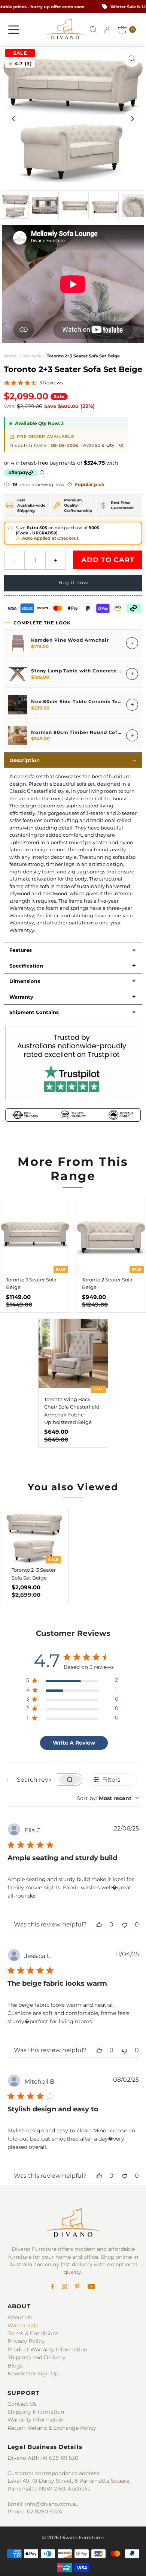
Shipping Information (36, 2412)
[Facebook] (52, 2287)
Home (10, 356)
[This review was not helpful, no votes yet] (125, 1924)
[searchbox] (33, 1780)
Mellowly (32, 356)
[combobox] (108, 1798)
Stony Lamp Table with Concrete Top (79, 671)
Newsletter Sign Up (33, 2373)
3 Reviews (51, 383)
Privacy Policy (26, 2341)
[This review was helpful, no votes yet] (99, 1924)
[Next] (132, 119)
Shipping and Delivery (36, 2357)
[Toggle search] (93, 30)
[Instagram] (64, 2287)
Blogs (15, 2366)
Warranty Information (36, 2420)
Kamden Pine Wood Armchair (70, 640)
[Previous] (14, 119)
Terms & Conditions (33, 2333)
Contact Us (22, 2404)
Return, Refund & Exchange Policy (52, 2428)
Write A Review (74, 1743)
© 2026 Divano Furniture (72, 2538)
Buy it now (73, 583)
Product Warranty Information (47, 2349)
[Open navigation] (14, 30)
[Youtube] (91, 2287)
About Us (20, 2317)
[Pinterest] (77, 2287)
